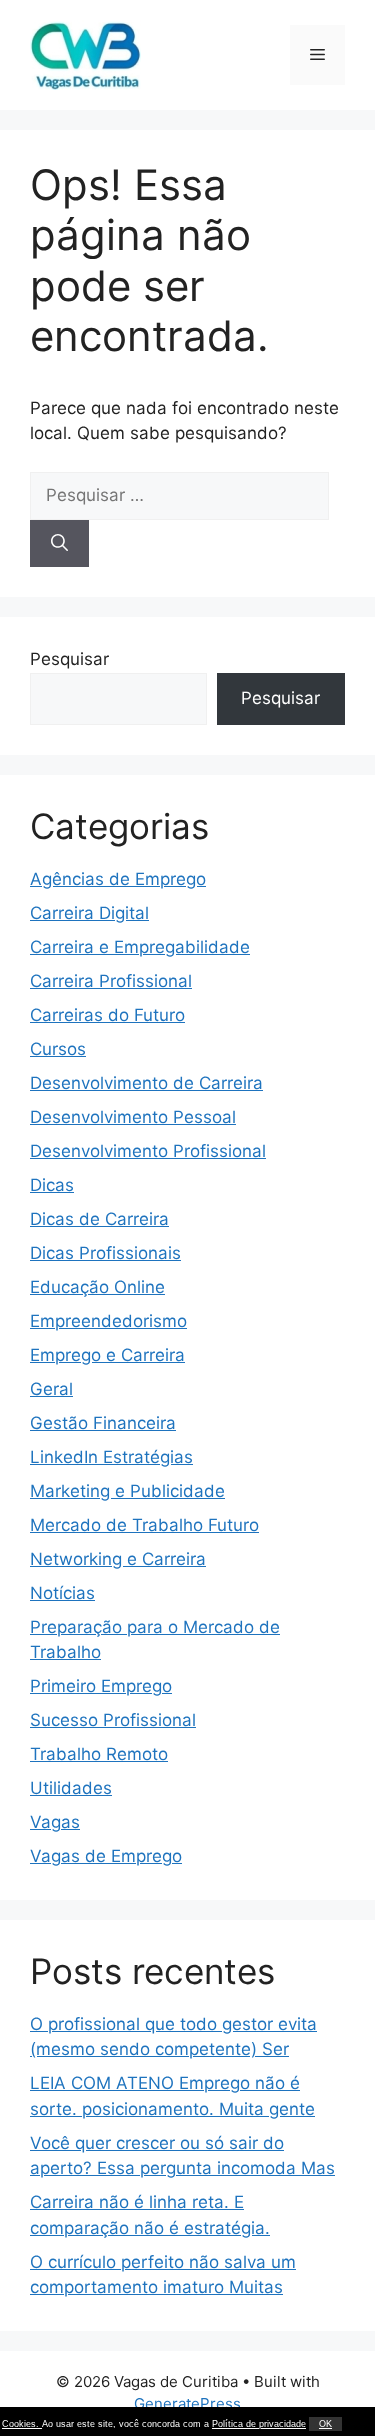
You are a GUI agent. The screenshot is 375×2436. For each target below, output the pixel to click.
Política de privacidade (259, 2424)
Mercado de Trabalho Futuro (144, 1525)
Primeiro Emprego (101, 1686)
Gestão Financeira (103, 1423)
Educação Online (97, 1287)
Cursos (58, 1049)
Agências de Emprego (118, 879)
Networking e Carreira (118, 1559)
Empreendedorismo (108, 1321)
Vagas (55, 1822)
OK (325, 2424)
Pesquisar (69, 659)
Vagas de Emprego (106, 1856)
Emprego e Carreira (107, 1355)
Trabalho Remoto (99, 1754)
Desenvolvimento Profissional (148, 1151)
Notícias (62, 1593)
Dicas (52, 1185)
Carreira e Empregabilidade (140, 947)
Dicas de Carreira (99, 1219)
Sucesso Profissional (113, 1720)
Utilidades (71, 1788)
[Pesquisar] (59, 544)
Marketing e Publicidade (127, 1491)
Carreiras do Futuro (107, 1015)
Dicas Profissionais (105, 1253)
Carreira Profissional (111, 981)
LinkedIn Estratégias (111, 1457)
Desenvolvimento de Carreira (146, 1083)
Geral (51, 1389)
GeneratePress (187, 2403)
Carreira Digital (89, 913)
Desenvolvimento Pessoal (133, 1117)
